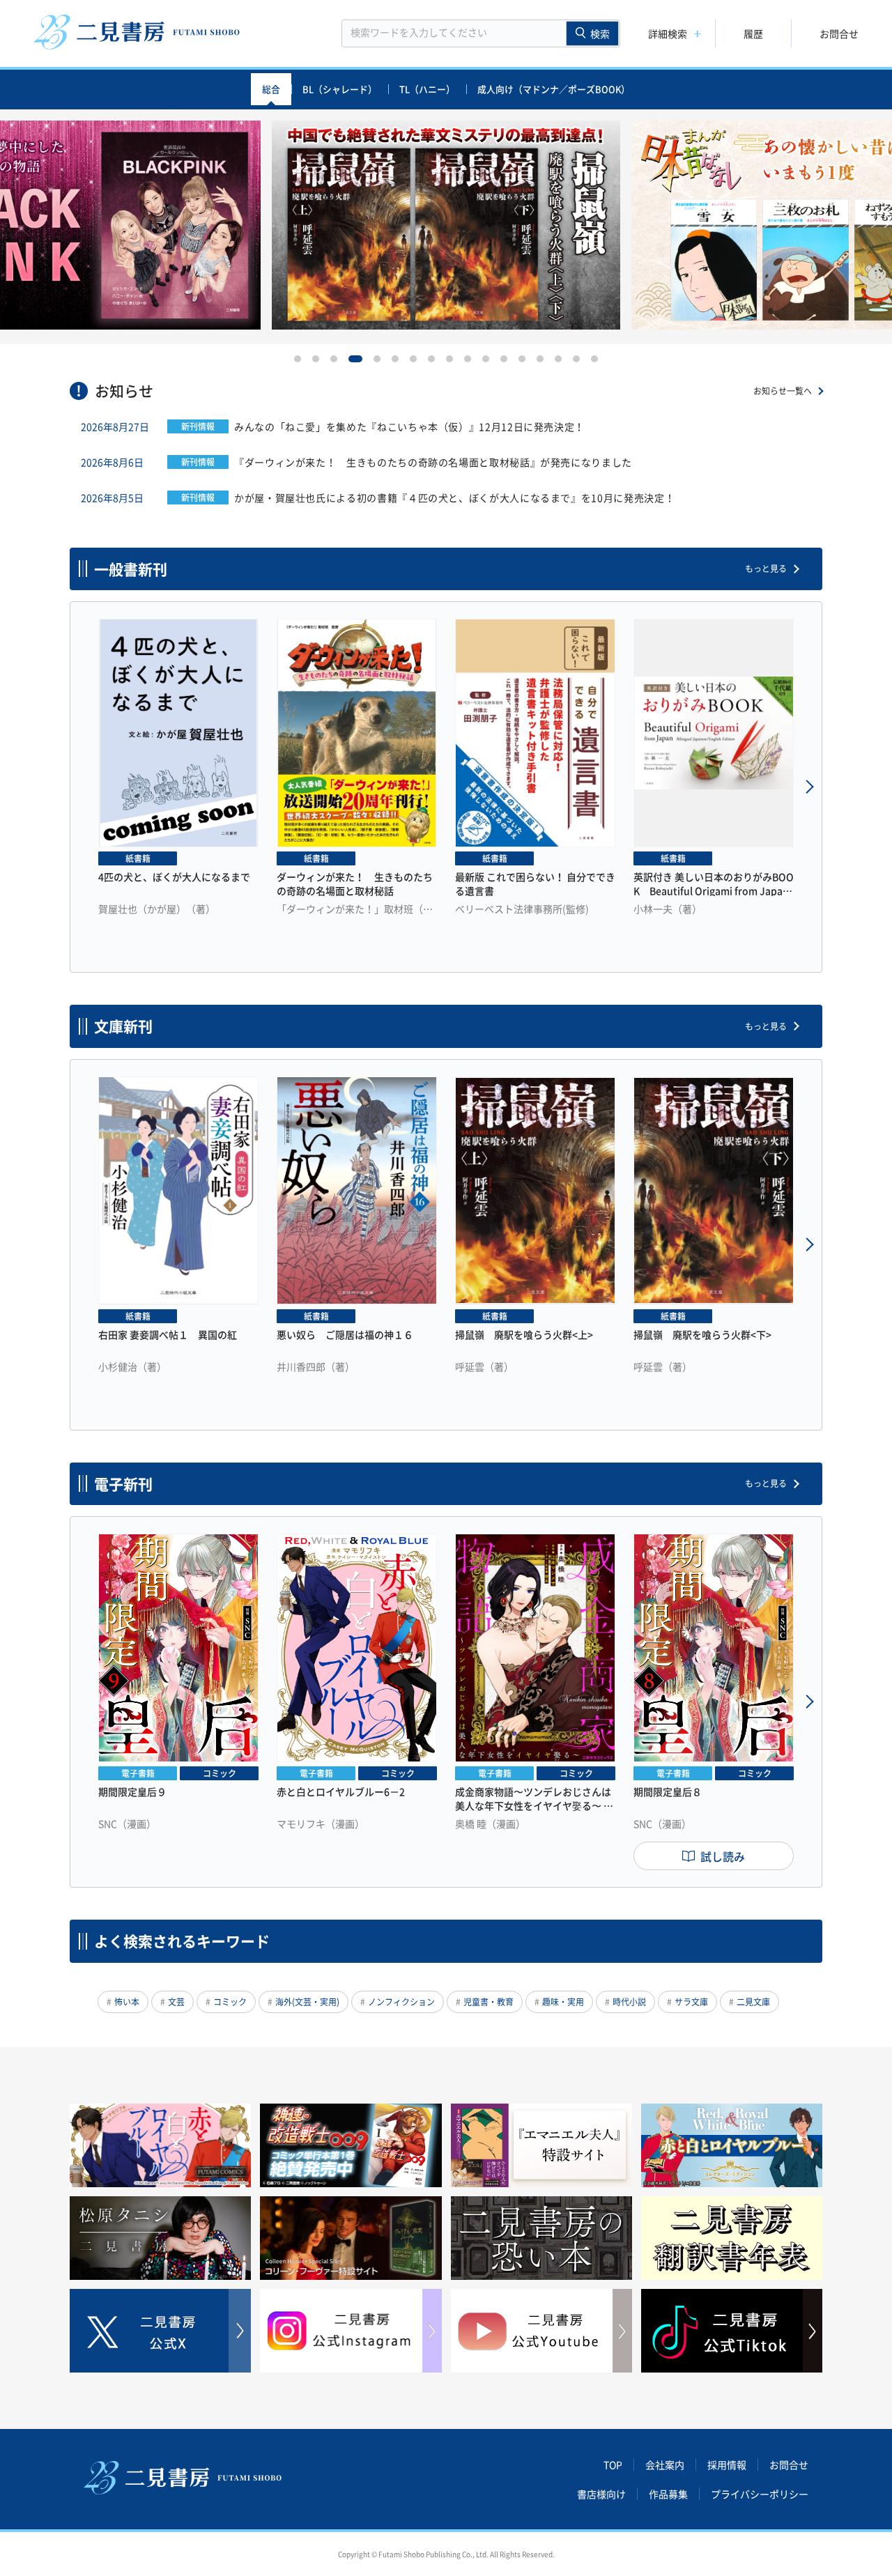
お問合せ (839, 33)
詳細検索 (668, 33)
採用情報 (727, 2465)
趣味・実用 (563, 2002)
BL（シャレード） (340, 89)
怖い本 (127, 2002)
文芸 (176, 2002)
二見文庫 (753, 2002)
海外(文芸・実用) (307, 2002)
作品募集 (668, 2494)
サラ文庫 (691, 2002)
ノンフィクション (401, 2002)
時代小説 (629, 2002)
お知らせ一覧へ (783, 391)
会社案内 (665, 2465)
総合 (271, 89)
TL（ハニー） (427, 89)
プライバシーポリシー (760, 2494)
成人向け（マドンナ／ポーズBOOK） (554, 89)
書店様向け (601, 2494)
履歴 (753, 33)
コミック (230, 2002)
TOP (613, 2465)
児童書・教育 (489, 2002)
